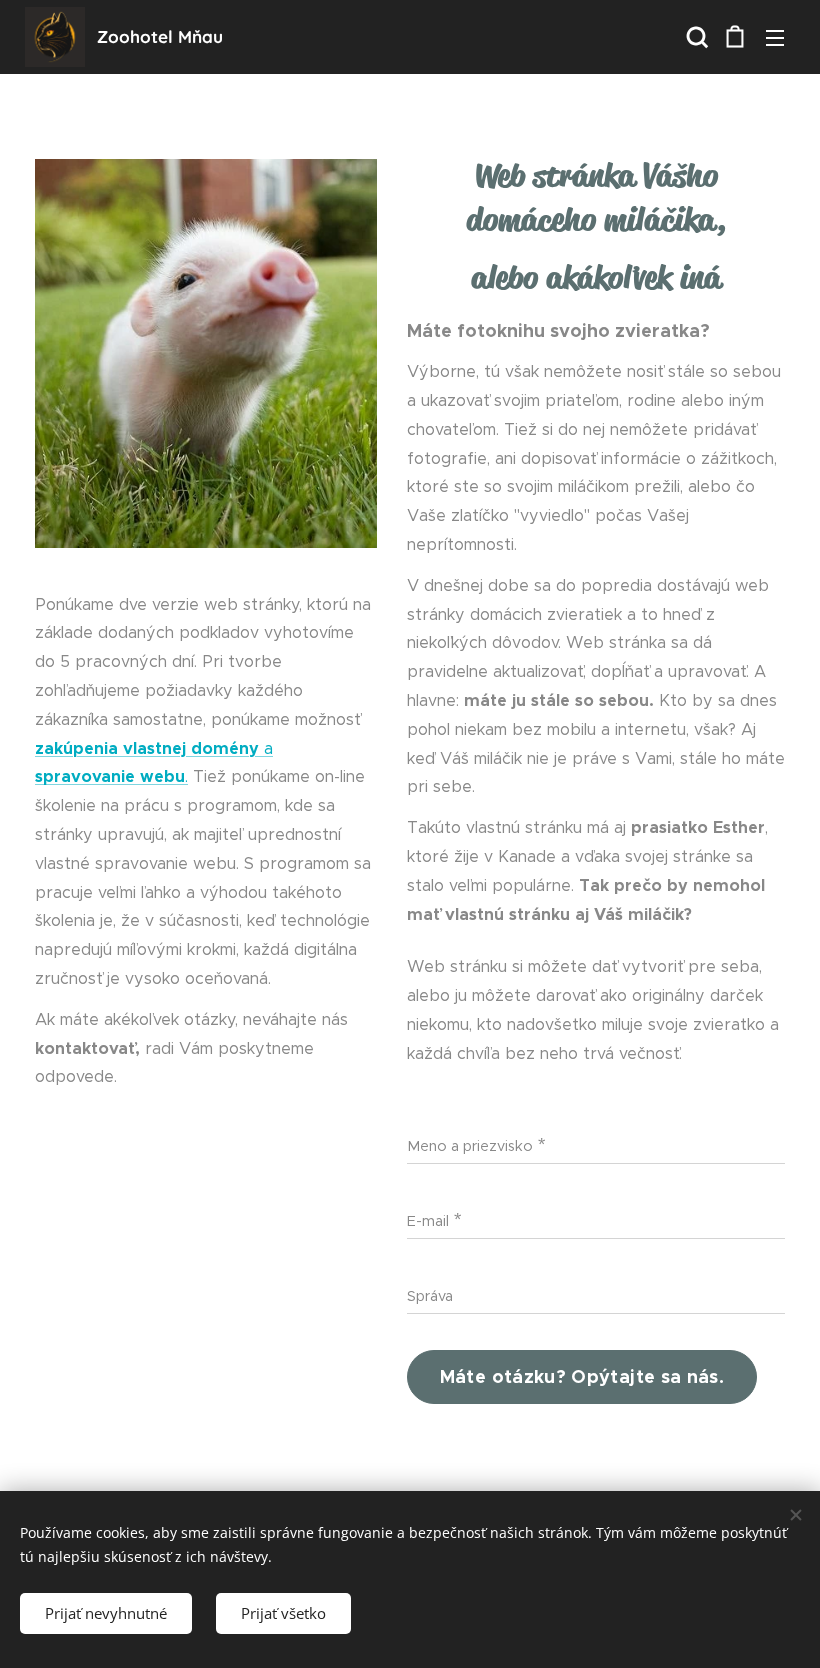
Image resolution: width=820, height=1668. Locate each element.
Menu (775, 37)
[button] (695, 37)
